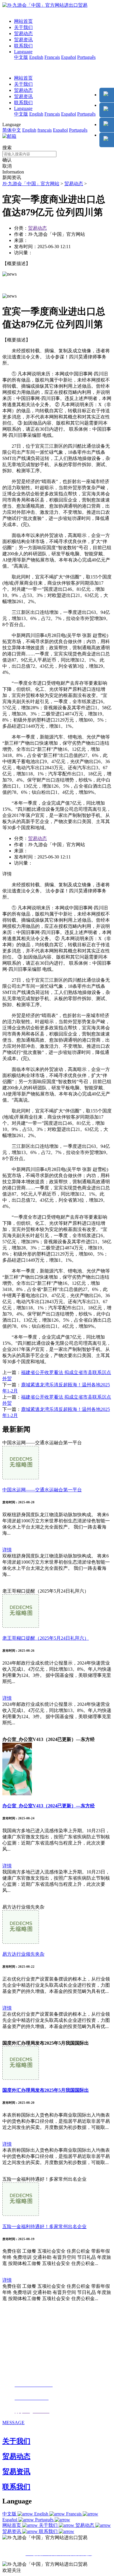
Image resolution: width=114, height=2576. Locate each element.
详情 (7, 1550)
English (36, 57)
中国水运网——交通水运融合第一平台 (42, 1490)
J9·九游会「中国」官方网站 (31, 184)
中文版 (21, 57)
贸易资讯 (23, 40)
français (45, 130)
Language (23, 52)
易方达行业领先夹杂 (23, 1954)
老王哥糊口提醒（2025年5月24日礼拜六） (46, 1638)
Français (52, 57)
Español (69, 57)
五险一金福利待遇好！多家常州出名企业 (44, 2226)
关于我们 (23, 27)
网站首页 (23, 21)
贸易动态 (23, 34)
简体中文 (12, 130)
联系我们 (23, 46)
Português (86, 57)
